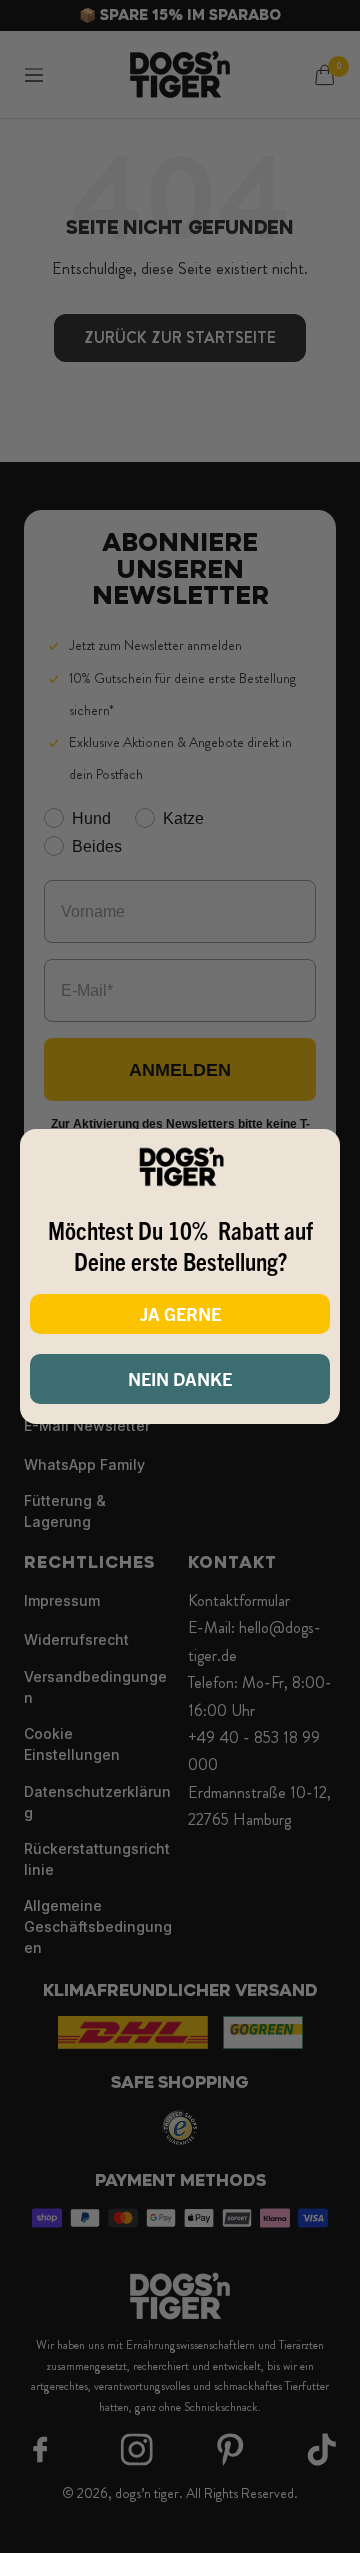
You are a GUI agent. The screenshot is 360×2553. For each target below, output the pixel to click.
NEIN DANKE (180, 1378)
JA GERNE (180, 1313)
